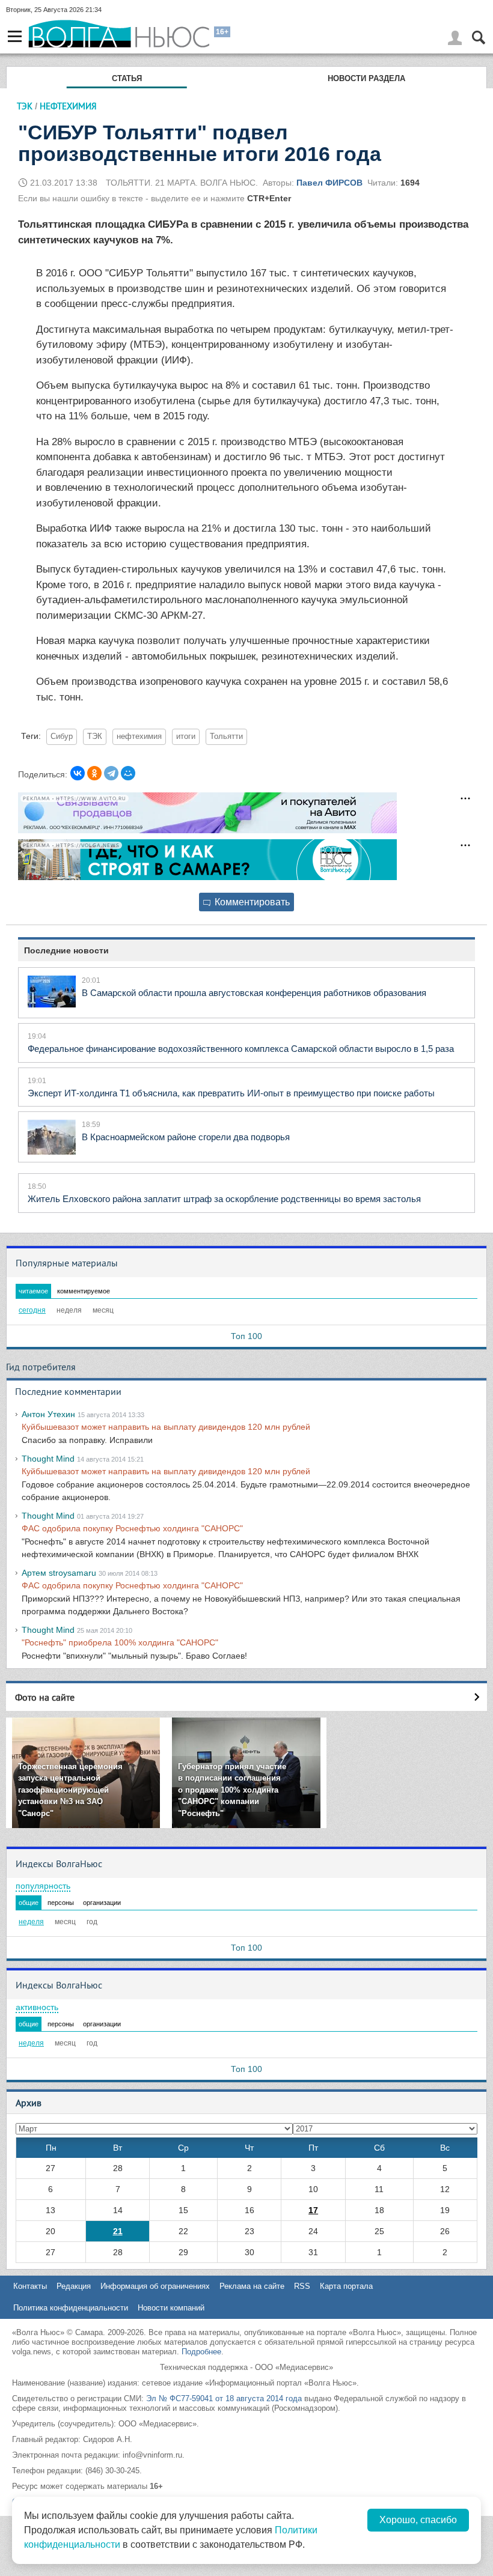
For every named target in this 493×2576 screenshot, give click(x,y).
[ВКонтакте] (78, 773)
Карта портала (346, 2286)
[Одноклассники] (94, 773)
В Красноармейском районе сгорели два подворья (186, 1137)
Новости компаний (171, 2308)
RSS (302, 2286)
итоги (186, 737)
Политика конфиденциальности (71, 2308)
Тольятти (226, 737)
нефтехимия (139, 737)
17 (313, 2210)
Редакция (74, 2286)
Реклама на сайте (252, 2286)
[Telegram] (111, 773)
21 (118, 2231)
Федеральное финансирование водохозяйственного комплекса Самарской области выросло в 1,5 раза (241, 1049)
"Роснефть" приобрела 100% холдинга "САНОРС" (120, 1642)
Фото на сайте (45, 1697)
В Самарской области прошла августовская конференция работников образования (254, 993)
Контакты (30, 2286)
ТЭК (25, 106)
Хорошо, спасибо (418, 2520)
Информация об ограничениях (155, 2286)
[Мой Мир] (128, 773)
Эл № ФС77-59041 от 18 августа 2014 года (224, 2398)
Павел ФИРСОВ (329, 183)
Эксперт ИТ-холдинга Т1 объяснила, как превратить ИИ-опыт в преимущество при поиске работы (231, 1093)
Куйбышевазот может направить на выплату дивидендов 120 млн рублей (166, 1427)
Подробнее (201, 2352)
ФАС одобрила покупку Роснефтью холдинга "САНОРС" (132, 1528)
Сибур (62, 737)
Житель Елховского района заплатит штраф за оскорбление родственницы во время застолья (224, 1199)
